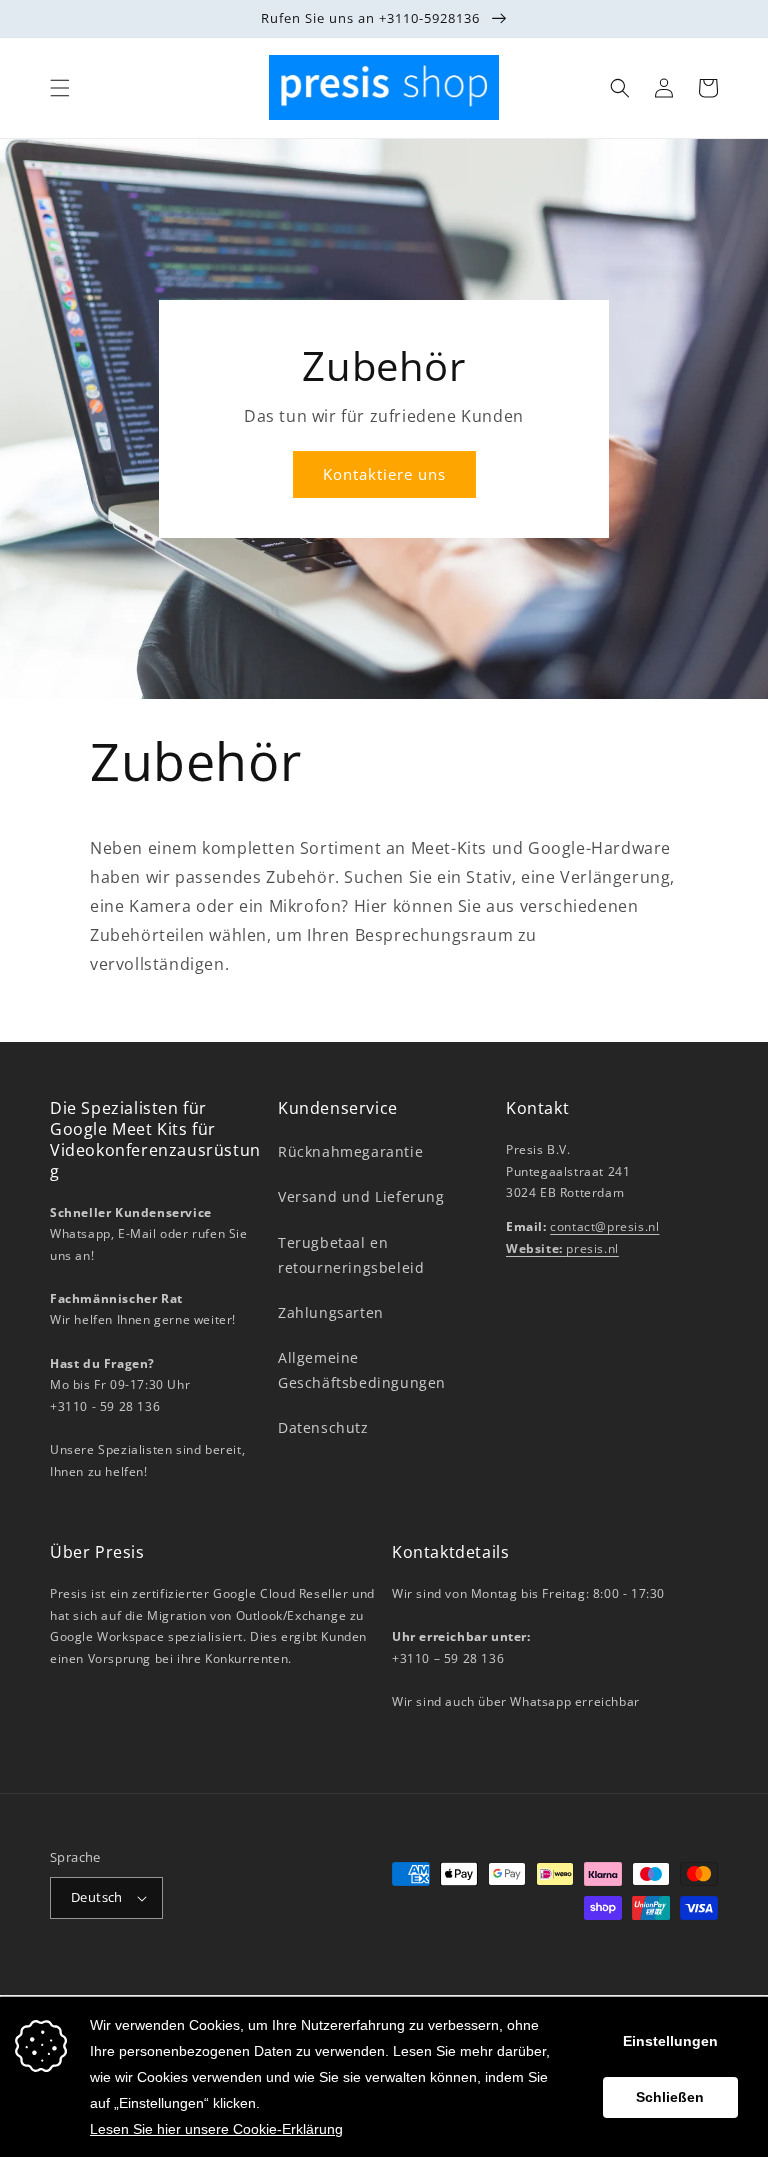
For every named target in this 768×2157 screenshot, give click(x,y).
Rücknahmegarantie (350, 1151)
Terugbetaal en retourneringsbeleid (351, 1255)
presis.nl (562, 1248)
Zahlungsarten (331, 1312)
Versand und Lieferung (361, 1196)
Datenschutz (323, 1427)
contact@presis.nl (604, 1226)
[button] (60, 88)
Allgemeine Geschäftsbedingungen (362, 1370)
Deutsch (97, 1897)
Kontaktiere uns (384, 474)
